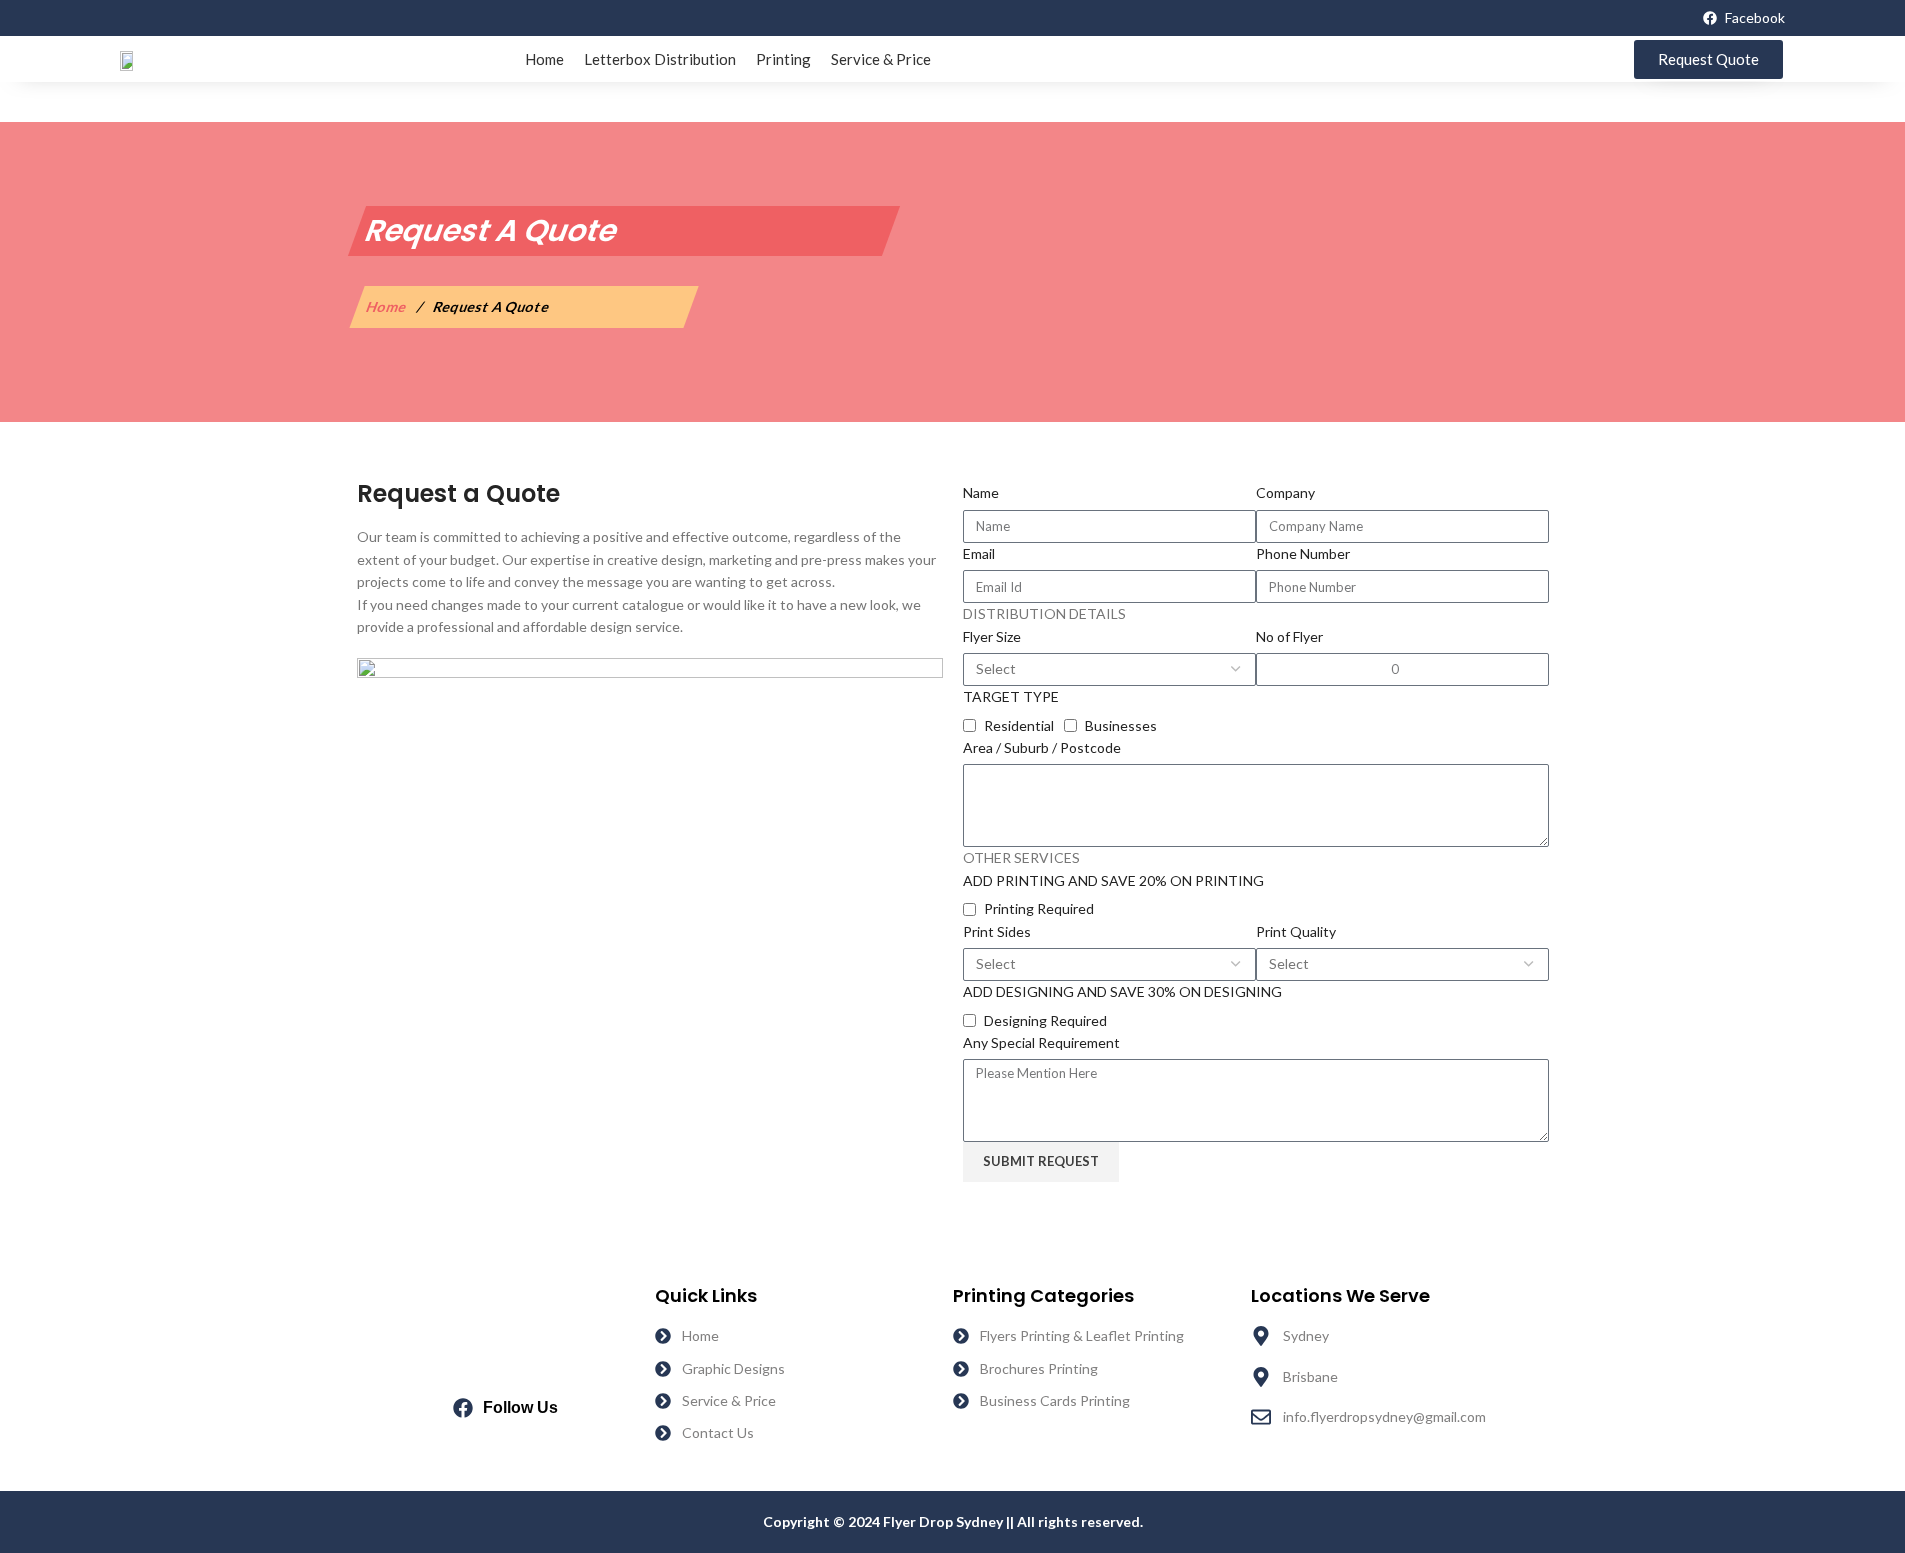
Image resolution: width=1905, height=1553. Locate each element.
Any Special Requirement (1041, 1042)
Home (544, 59)
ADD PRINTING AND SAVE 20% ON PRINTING (1113, 880)
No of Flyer (1289, 636)
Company (1285, 492)
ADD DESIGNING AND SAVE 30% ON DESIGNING (1122, 991)
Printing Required (1039, 908)
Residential (1019, 725)
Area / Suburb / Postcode (1042, 747)
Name (981, 492)
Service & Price (881, 59)
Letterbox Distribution (660, 59)
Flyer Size (992, 636)
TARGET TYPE (1011, 696)
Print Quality (1296, 931)
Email (979, 553)
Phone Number (1303, 553)
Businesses (1121, 725)
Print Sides (997, 931)
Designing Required (1045, 1020)
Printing (783, 59)
